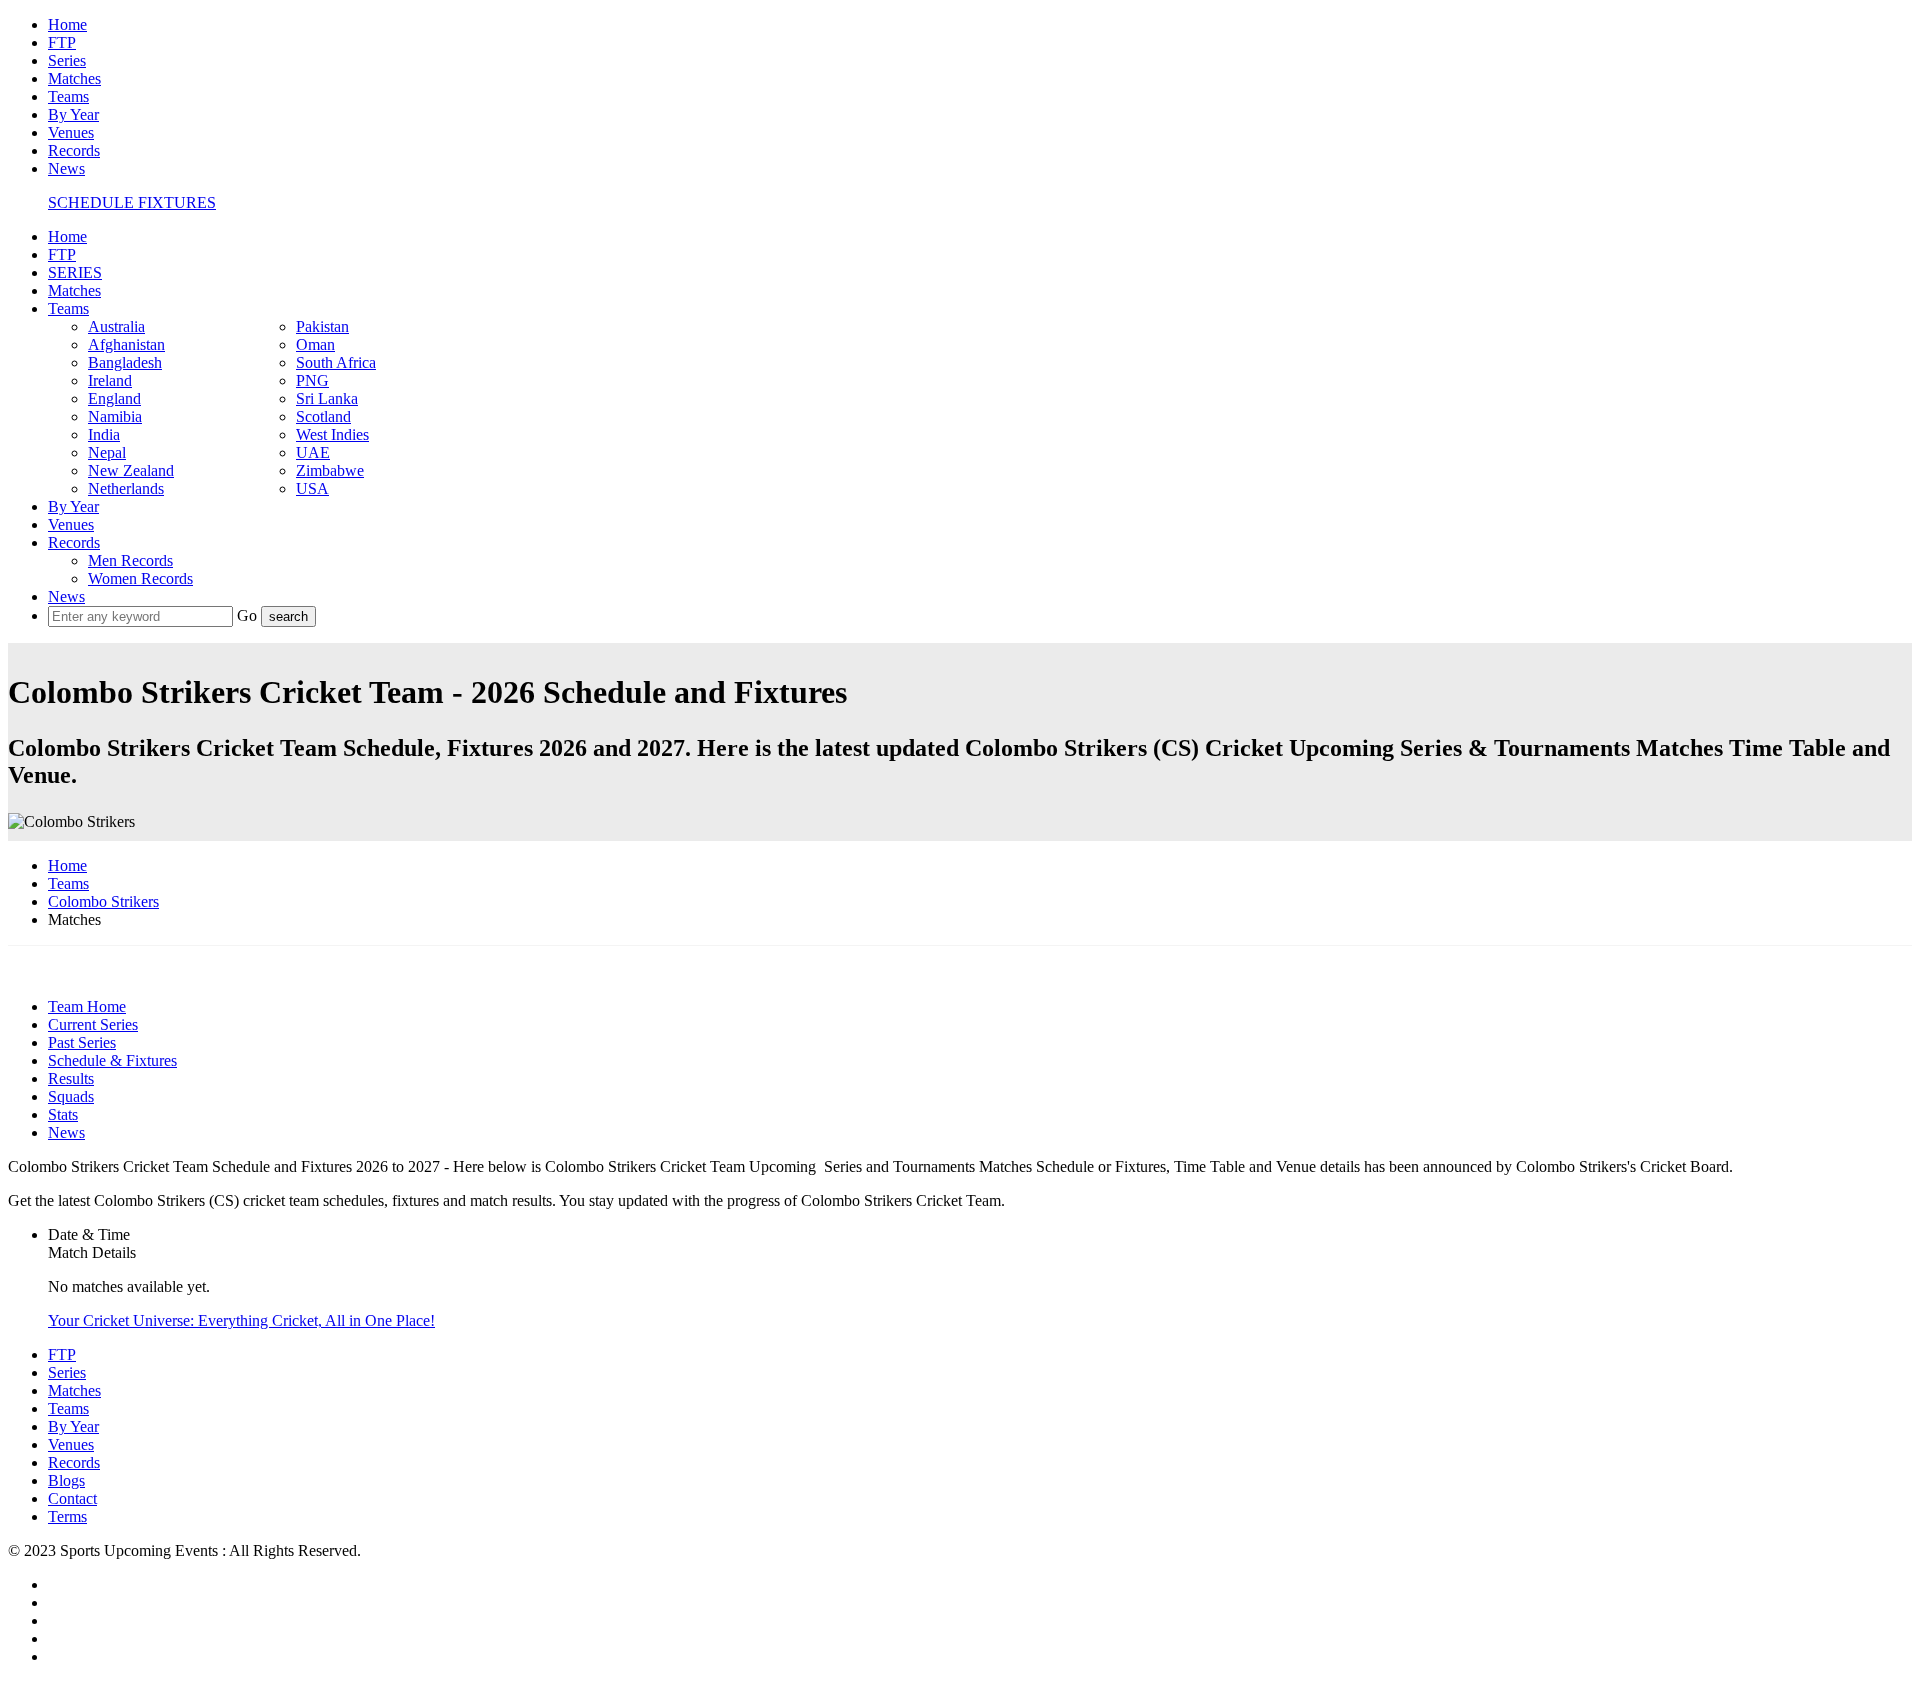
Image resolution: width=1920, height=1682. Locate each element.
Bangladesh (125, 362)
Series (67, 60)
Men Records (130, 560)
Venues (71, 132)
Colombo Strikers (103, 901)
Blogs (66, 1480)
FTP (62, 42)
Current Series (93, 1024)
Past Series (82, 1042)
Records (74, 150)
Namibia (115, 416)
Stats (63, 1114)
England (114, 398)
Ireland (110, 380)
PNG (312, 380)
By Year (73, 114)
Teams (68, 96)
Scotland (323, 416)
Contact (72, 1498)
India (104, 434)
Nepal (107, 452)
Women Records (140, 578)
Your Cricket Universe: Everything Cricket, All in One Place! (241, 1320)
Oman (315, 344)
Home (67, 24)
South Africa (336, 362)
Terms (67, 1516)
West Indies (332, 434)
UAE (313, 452)
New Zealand (131, 470)
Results (71, 1078)
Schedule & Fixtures (112, 1060)
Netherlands (126, 488)
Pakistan (322, 326)
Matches (74, 78)
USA (312, 488)
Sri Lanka (327, 398)
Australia (116, 326)
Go (249, 615)
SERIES (75, 272)
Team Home (87, 1006)
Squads (71, 1096)
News (66, 168)
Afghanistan (126, 344)
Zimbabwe (330, 470)
